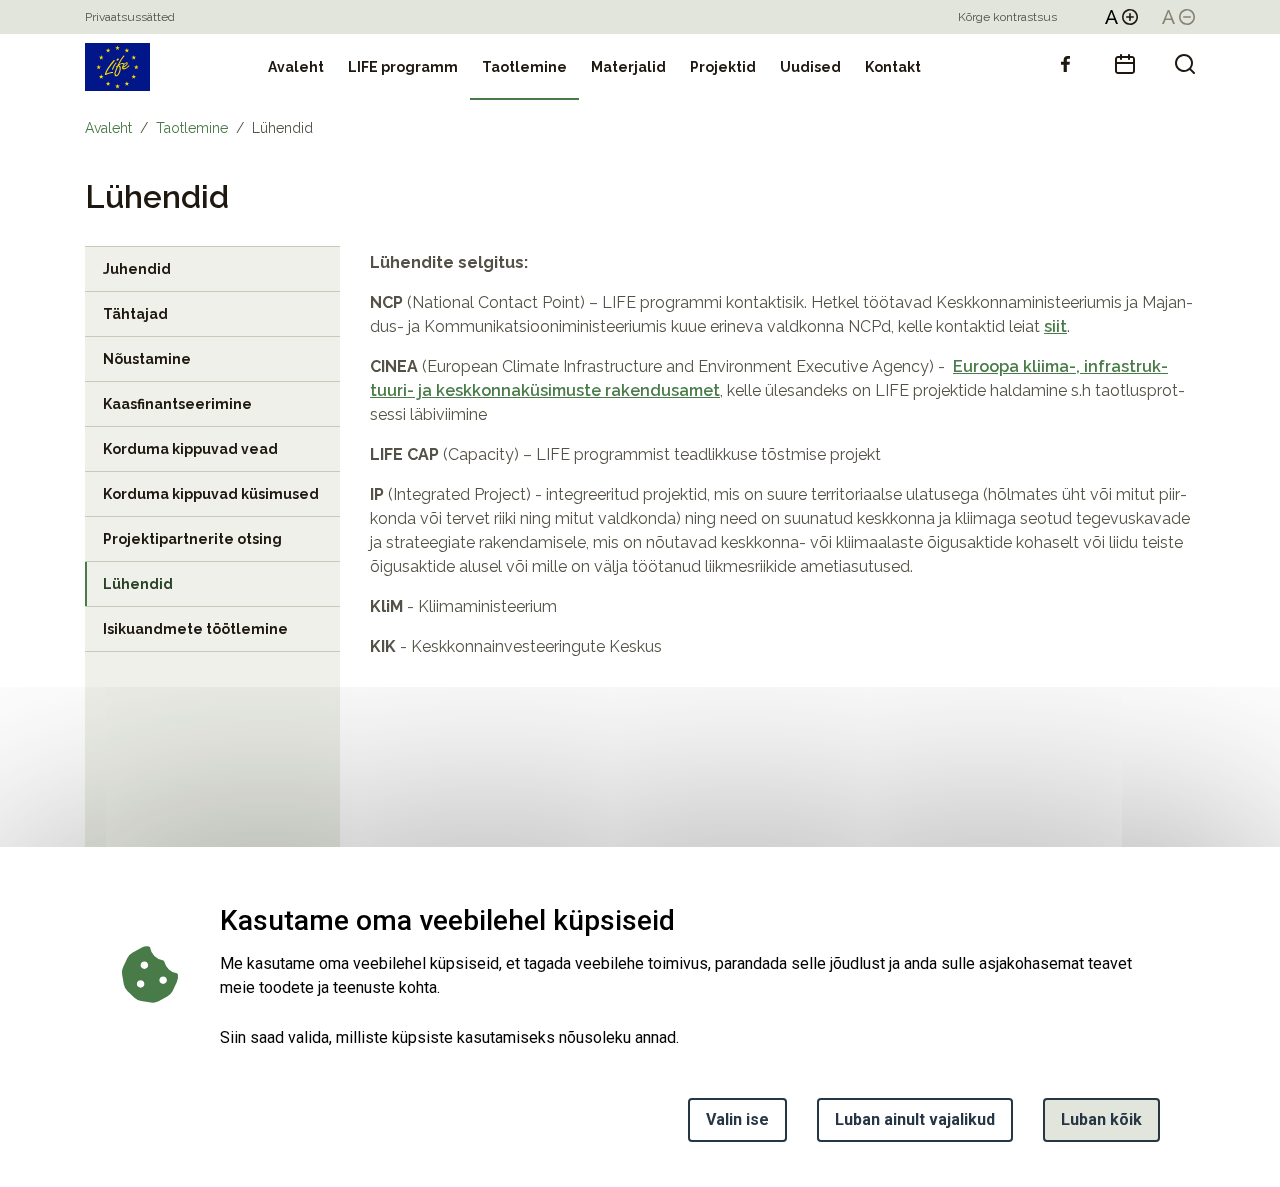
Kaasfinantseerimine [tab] (177, 404)
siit (1055, 326)
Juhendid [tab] (137, 269)
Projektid (723, 67)
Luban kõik (1101, 1119)
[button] (1121, 17)
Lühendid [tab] (138, 584)
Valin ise (737, 1119)
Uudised (810, 67)
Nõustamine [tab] (147, 359)
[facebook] (1065, 64)
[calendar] (1125, 64)
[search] (1185, 64)
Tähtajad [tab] (135, 314)
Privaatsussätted (130, 17)
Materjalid (628, 67)
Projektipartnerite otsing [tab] (192, 539)
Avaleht (296, 67)
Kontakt (893, 67)
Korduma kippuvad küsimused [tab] (211, 494)
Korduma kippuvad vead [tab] (190, 449)
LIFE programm (403, 67)
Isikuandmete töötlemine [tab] (195, 629)
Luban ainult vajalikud (915, 1119)
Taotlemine (524, 67)
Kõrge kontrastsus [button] (1007, 17)
